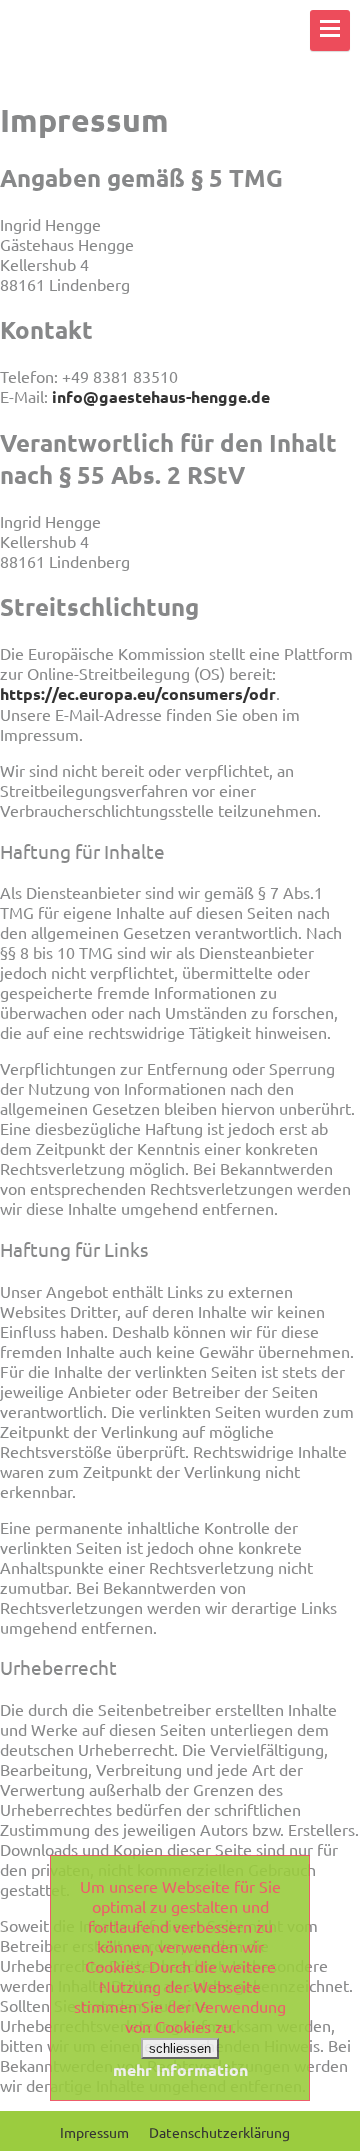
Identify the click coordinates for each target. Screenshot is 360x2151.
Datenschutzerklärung (219, 2132)
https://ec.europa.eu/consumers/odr (138, 693)
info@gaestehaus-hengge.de (161, 396)
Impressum (94, 2132)
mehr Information (180, 2069)
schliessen (180, 2048)
